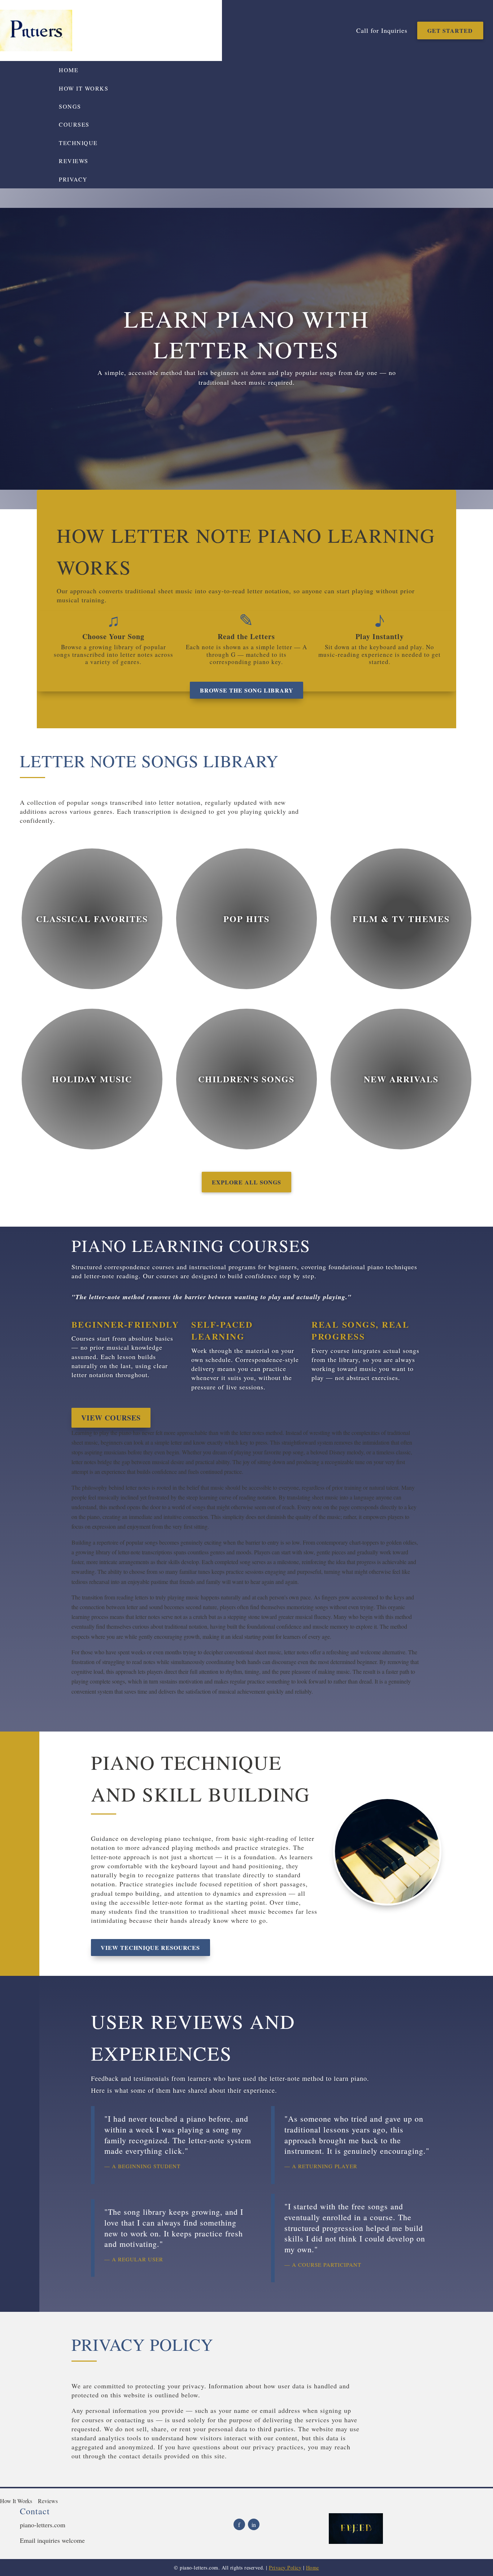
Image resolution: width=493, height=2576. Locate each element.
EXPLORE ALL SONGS (247, 1182)
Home (69, 70)
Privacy (73, 179)
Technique (78, 143)
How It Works (84, 88)
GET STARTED (450, 30)
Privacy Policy (285, 2568)
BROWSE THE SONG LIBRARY (247, 690)
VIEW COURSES (111, 1418)
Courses (74, 124)
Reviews (74, 161)
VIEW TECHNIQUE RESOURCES (150, 1948)
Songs (70, 106)
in (254, 2525)
